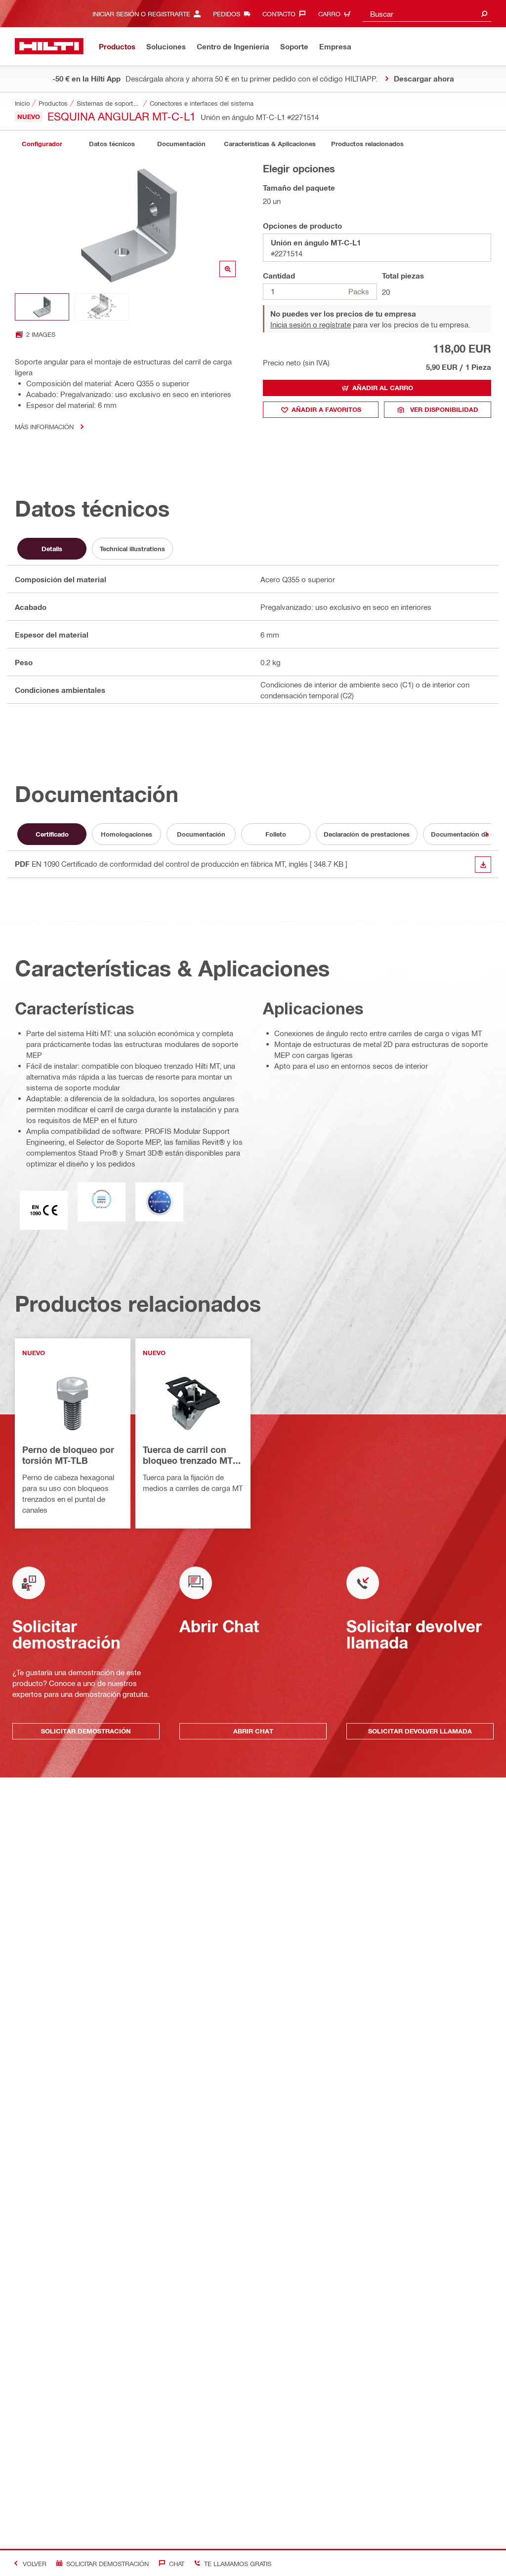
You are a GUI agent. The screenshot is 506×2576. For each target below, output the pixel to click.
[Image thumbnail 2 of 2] (102, 307)
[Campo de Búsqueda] (484, 14)
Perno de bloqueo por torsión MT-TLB (68, 1455)
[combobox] (427, 14)
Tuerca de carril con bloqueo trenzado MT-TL (189, 1456)
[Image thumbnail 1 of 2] (42, 307)
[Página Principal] (49, 46)
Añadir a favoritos (326, 409)
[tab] (42, 144)
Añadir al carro (383, 388)
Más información (44, 426)
